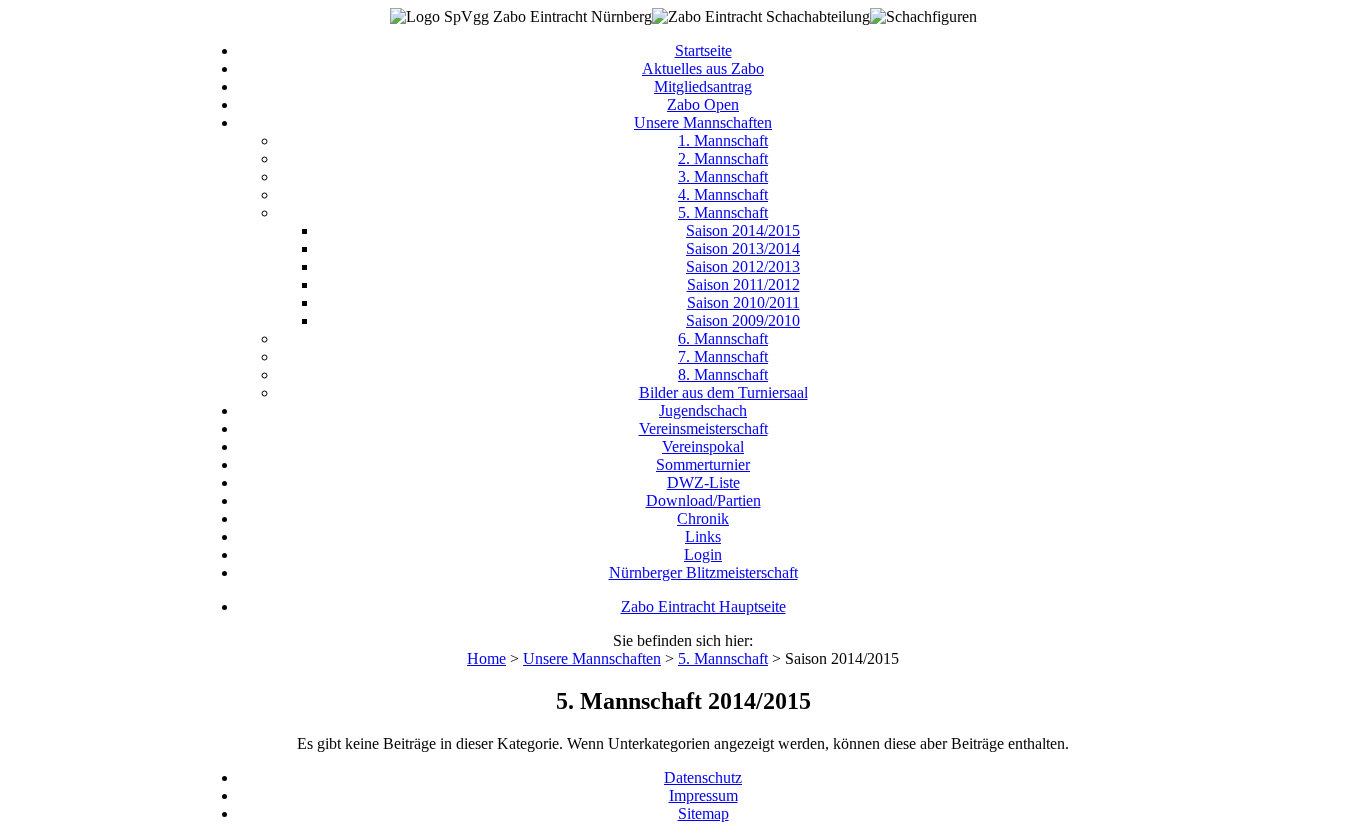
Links (703, 536)
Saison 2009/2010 (743, 320)
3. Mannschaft (723, 176)
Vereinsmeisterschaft (703, 428)
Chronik (703, 518)
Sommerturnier (703, 464)
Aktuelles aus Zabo (703, 68)
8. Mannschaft (723, 374)
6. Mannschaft (723, 338)
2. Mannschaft (723, 158)
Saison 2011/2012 (743, 284)
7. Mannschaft (723, 356)
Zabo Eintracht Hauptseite (703, 606)
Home (486, 658)
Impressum (703, 795)
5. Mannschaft (723, 212)
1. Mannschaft (723, 140)
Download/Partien (703, 500)
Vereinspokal (703, 446)
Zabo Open (703, 104)
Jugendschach (703, 410)
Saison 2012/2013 (743, 266)
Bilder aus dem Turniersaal (723, 392)
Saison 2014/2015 (743, 230)
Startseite (703, 50)
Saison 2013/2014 (743, 248)
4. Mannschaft (723, 194)
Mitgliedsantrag (703, 86)
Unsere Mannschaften (703, 122)
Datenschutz (703, 777)
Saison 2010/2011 (743, 302)
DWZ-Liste (703, 482)
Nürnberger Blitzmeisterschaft (703, 572)
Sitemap (703, 813)
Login (703, 554)
